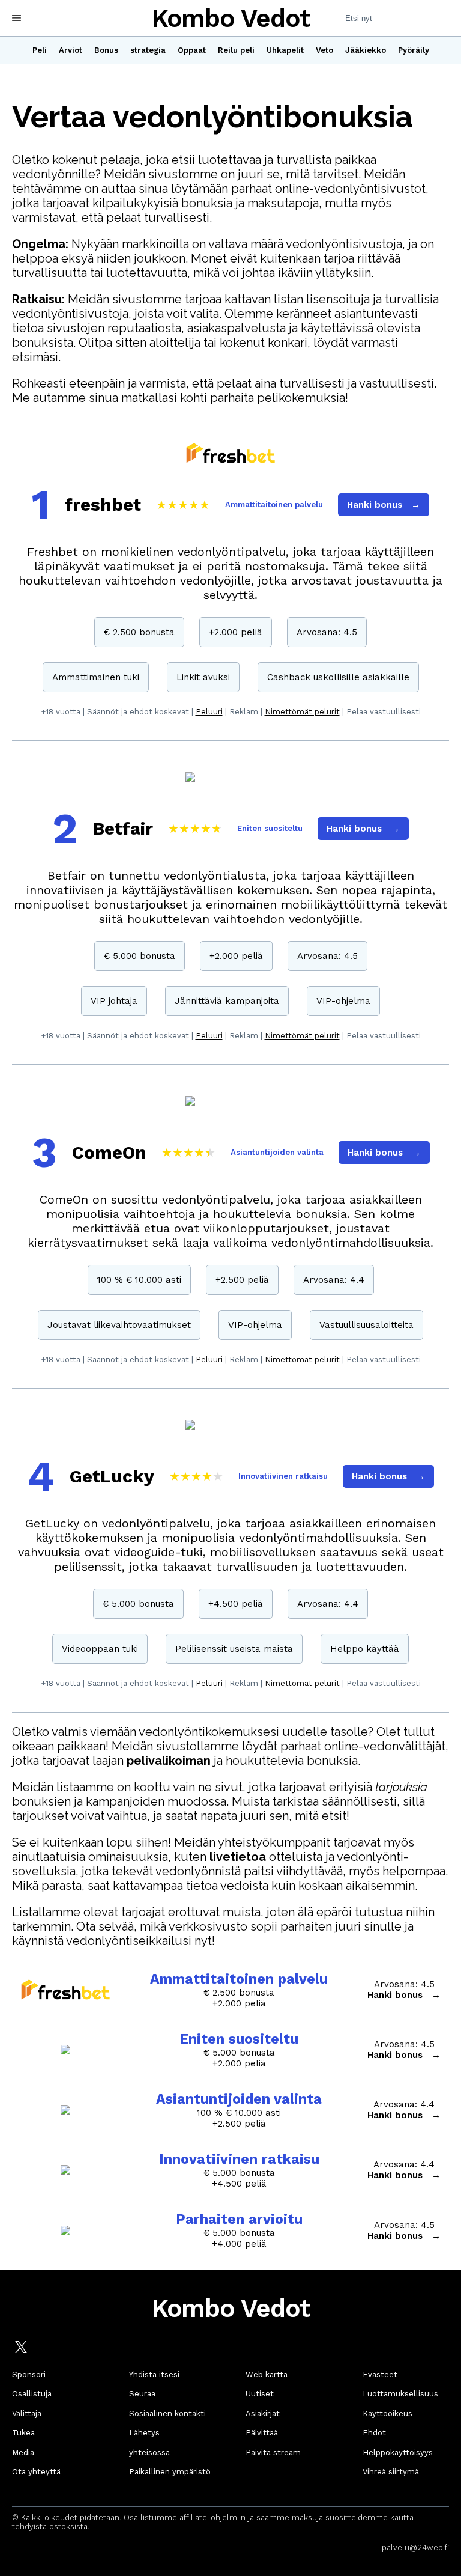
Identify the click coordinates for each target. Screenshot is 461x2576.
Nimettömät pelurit (302, 712)
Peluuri (209, 712)
